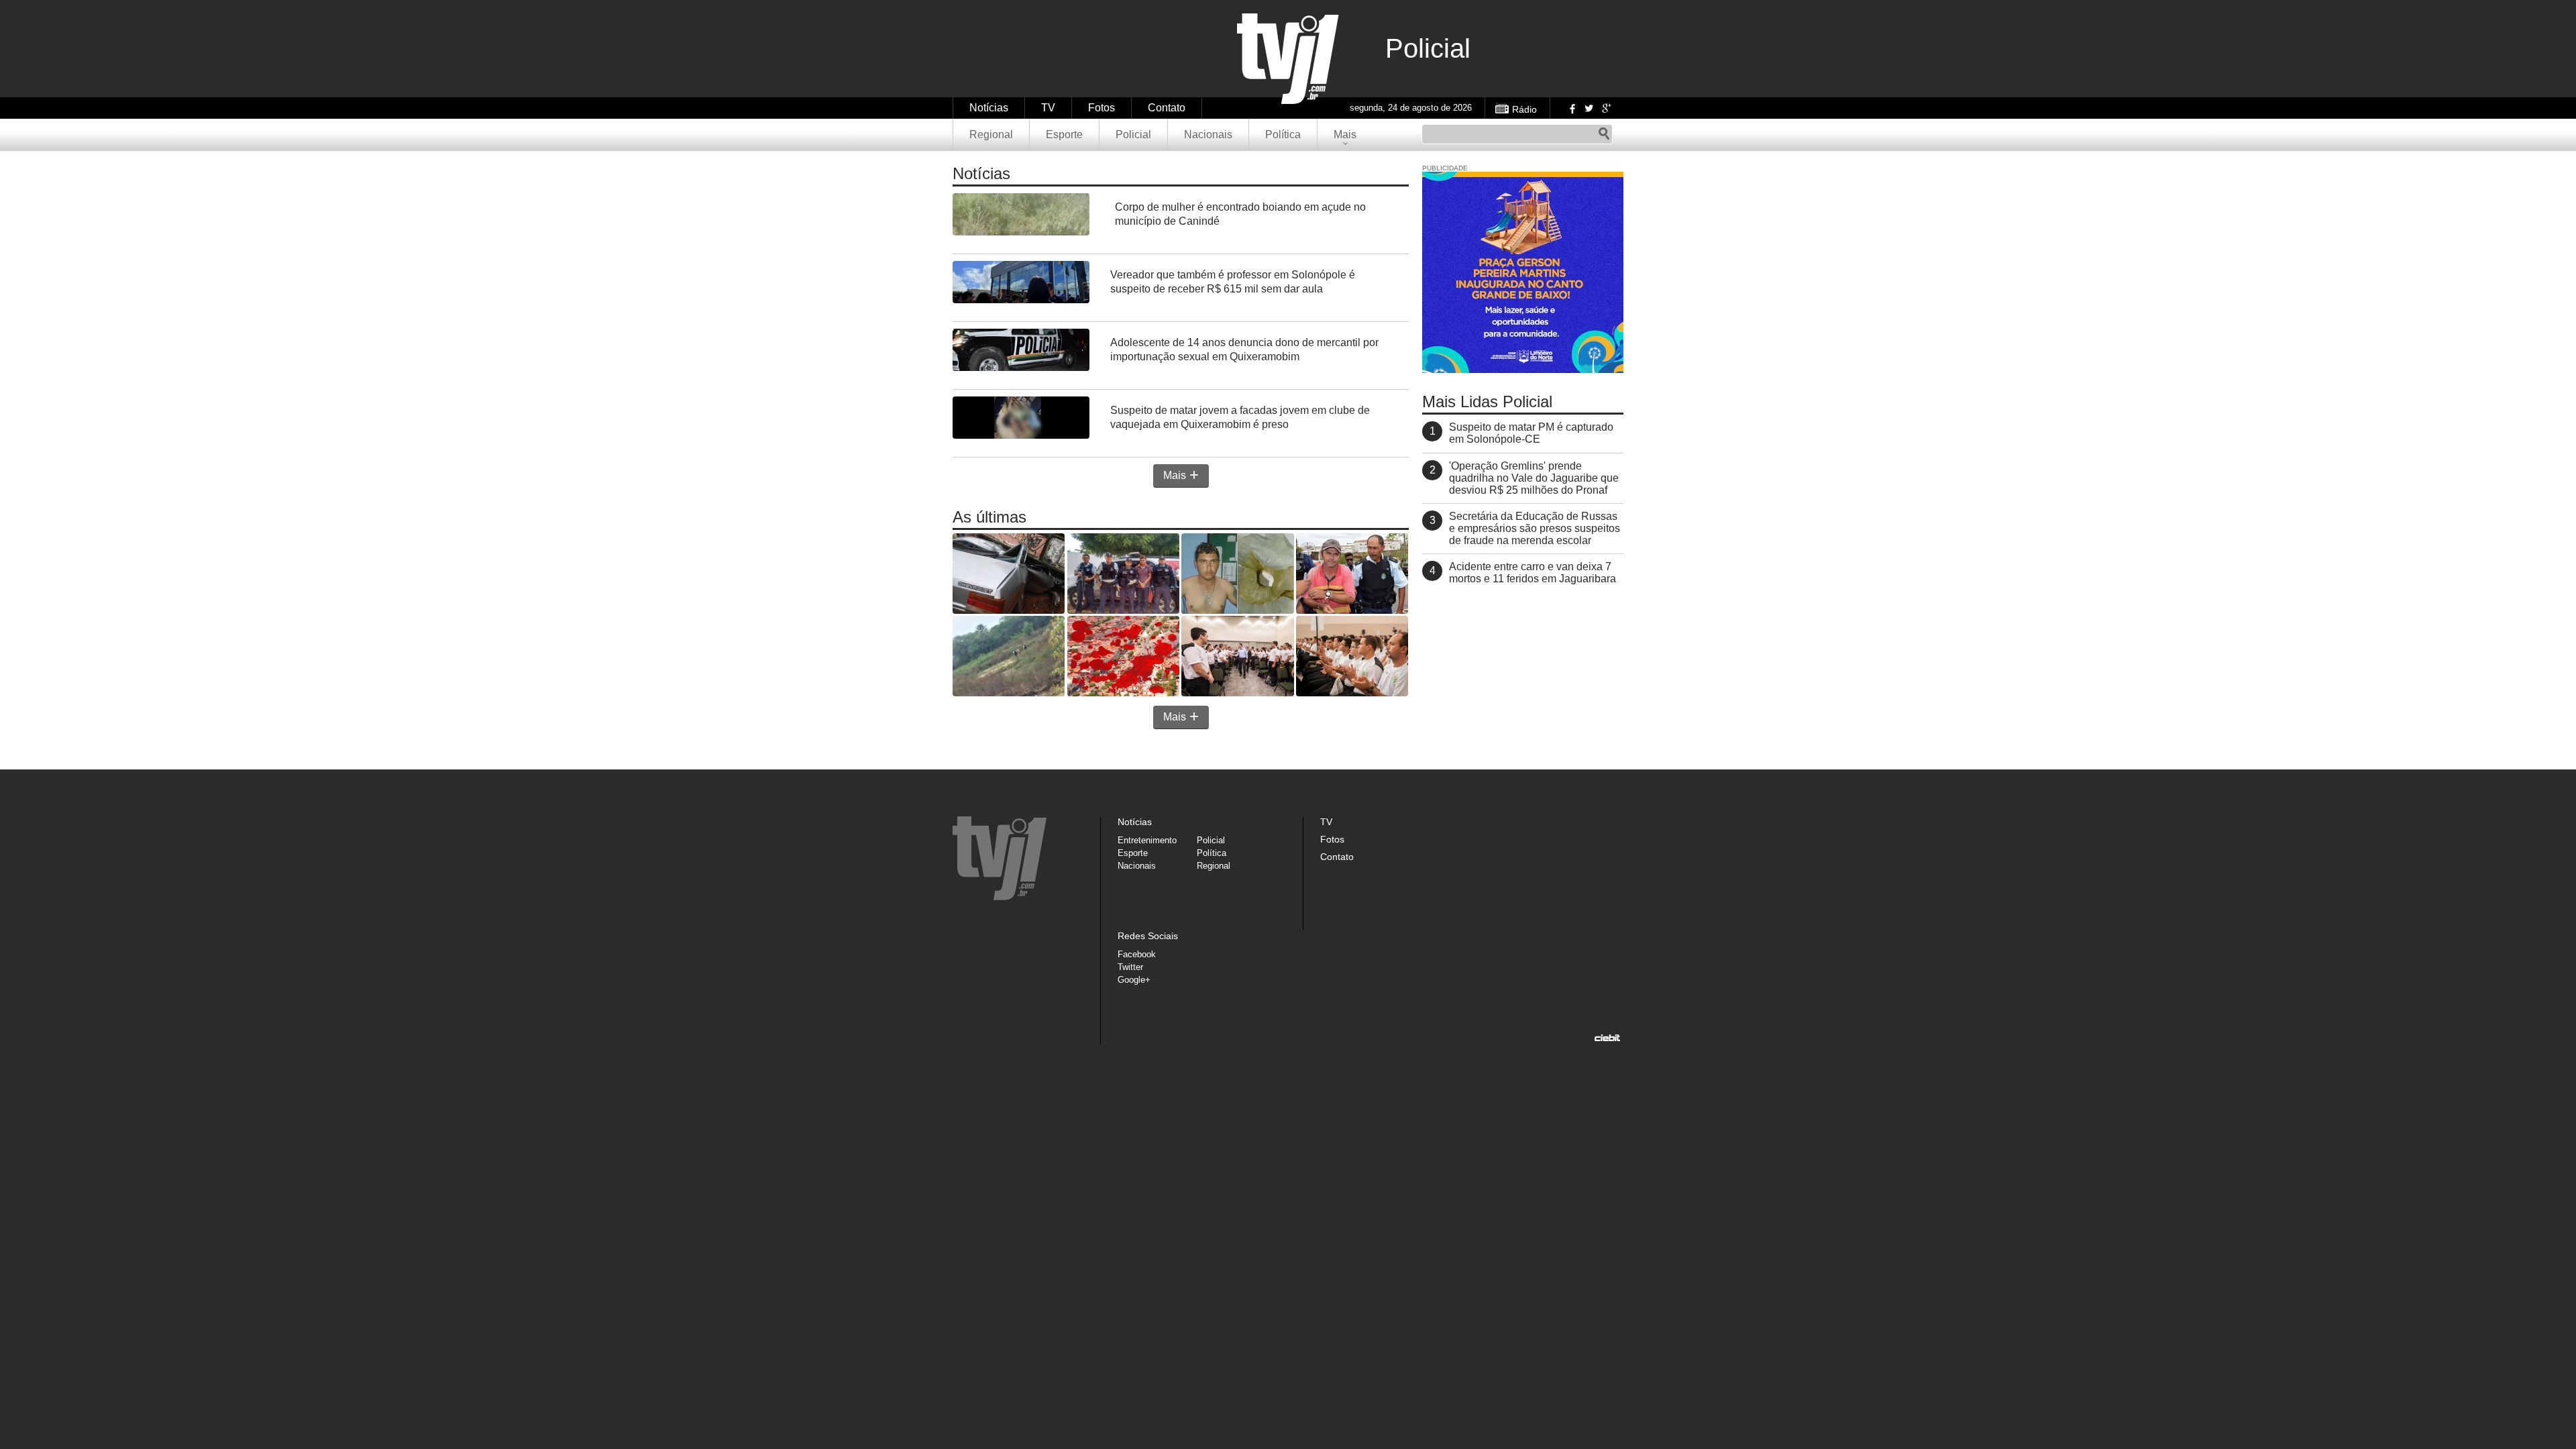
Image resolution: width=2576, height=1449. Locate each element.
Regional (991, 135)
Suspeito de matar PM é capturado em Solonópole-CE (1531, 433)
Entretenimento (1147, 840)
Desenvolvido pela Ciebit (1607, 1038)
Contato (1167, 108)
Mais (1345, 135)
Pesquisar (1604, 134)
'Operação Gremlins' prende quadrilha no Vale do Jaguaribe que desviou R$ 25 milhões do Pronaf (1534, 478)
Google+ (1606, 108)
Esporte (1064, 135)
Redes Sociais (1148, 936)
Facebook (1571, 108)
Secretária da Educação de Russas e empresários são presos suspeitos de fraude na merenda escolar (1535, 528)
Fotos (1102, 108)
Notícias (989, 108)
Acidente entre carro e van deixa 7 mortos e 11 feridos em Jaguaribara (1533, 573)
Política (1283, 135)
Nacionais (1208, 135)
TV (1048, 108)
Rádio (1524, 109)
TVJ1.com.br (1288, 59)
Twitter (1589, 108)
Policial (1133, 135)
